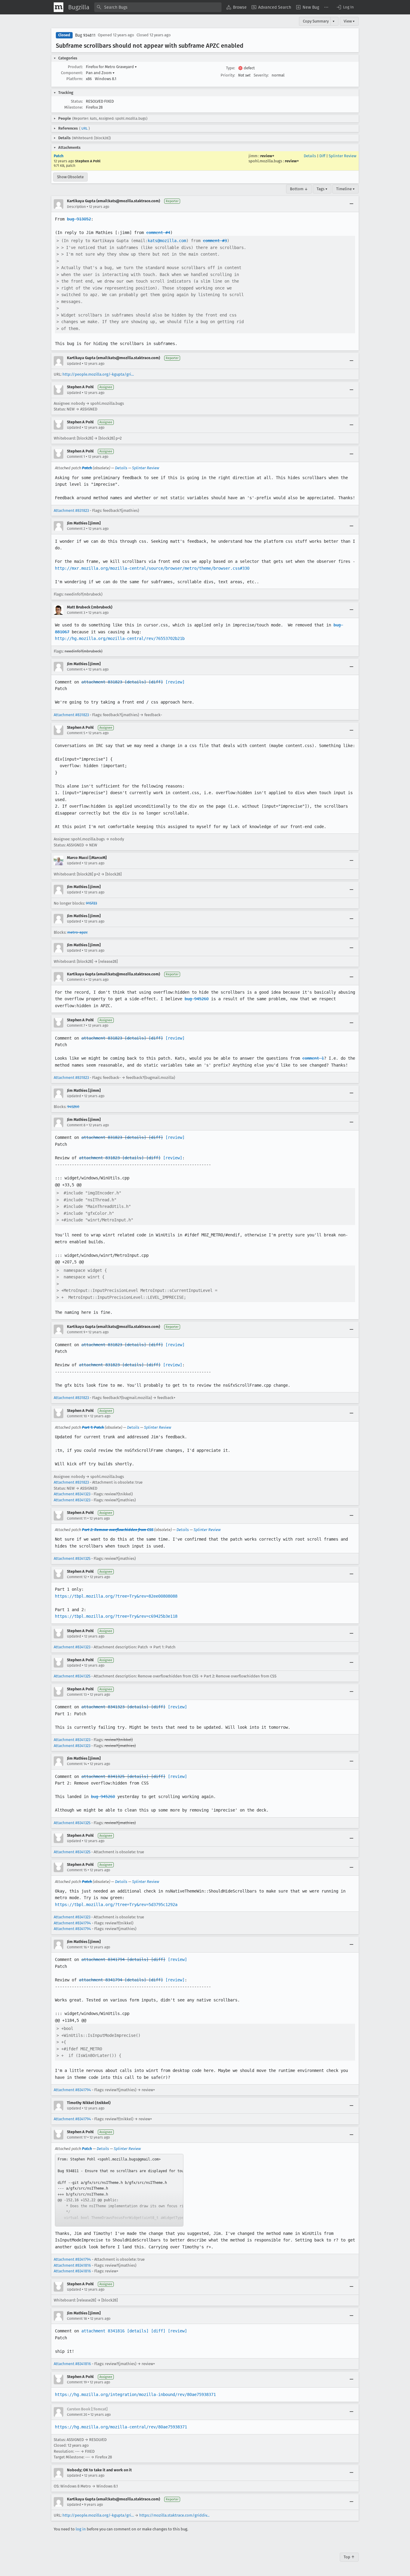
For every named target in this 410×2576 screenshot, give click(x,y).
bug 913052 (79, 219)
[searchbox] (158, 7)
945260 (73, 1107)
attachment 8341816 (103, 2331)
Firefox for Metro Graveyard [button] (111, 67)
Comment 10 (77, 1416)
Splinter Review (342, 156)
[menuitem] (237, 7)
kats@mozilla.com (167, 241)
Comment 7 (76, 1025)
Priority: (228, 75)
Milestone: (74, 107)
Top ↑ (349, 2557)
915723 (91, 903)
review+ (267, 156)
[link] (119, 2190)
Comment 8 (76, 1125)
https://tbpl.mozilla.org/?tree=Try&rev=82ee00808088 (116, 1596)
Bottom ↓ (299, 189)
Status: (77, 101)
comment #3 (215, 241)
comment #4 (158, 233)
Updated (74, 364)
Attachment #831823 (71, 510)
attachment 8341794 (103, 1959)
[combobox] (158, 7)
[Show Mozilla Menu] (59, 7)
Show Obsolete (70, 177)
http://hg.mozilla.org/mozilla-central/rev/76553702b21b (120, 638)
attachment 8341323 (103, 1707)
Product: (75, 67)
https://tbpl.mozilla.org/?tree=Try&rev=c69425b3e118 (116, 1616)
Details (310, 156)
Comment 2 (76, 529)
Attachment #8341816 (72, 2265)
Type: (231, 68)
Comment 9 (76, 1332)
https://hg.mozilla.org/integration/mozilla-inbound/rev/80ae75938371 (135, 2394)
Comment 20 (77, 2415)
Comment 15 (77, 1870)
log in (81, 2529)
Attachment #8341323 (72, 1494)
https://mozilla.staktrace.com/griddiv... (174, 2515)
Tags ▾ (322, 189)
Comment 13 (77, 1695)
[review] (175, 682)
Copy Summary (316, 21)
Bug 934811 (85, 35)
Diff (322, 156)
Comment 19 (77, 2382)
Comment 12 (77, 1577)
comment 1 (313, 1058)
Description (76, 207)
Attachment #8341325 (72, 1558)
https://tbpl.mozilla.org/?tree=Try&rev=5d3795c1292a (116, 1905)
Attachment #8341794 (72, 1923)
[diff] (156, 682)
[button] (345, 7)
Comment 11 (77, 1518)
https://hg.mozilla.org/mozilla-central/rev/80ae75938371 (121, 2427)
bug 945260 (197, 999)
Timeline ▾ (345, 189)
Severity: (261, 75)
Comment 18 (77, 2319)
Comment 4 (76, 669)
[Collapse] (351, 204)
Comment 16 (77, 1947)
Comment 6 (76, 980)
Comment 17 (77, 2137)
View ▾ (349, 21)
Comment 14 (77, 1764)
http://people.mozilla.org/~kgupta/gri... (98, 374)
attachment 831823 (102, 682)
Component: (72, 73)
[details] (135, 682)
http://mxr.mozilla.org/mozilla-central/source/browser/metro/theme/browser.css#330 (152, 568)
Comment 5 (76, 733)
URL (84, 128)
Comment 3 (76, 613)
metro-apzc (77, 932)
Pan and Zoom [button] (100, 73)
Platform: (75, 79)
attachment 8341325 (103, 1776)
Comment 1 (76, 457)
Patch (59, 156)
